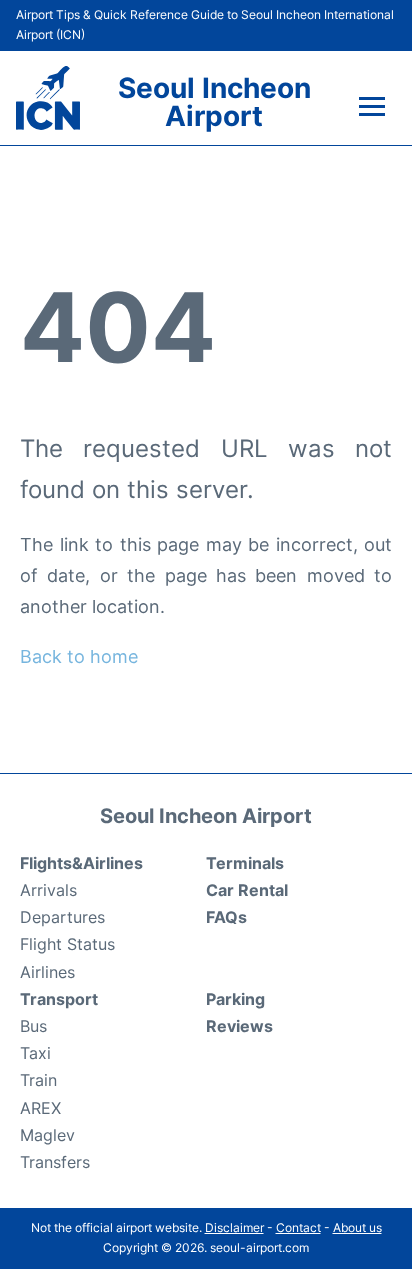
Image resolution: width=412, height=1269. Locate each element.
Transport (59, 999)
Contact (298, 1227)
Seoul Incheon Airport (214, 102)
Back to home (79, 656)
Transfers (55, 1162)
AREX (40, 1108)
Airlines (47, 972)
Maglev (47, 1135)
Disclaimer (234, 1227)
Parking (235, 999)
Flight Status (67, 944)
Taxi (35, 1053)
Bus (33, 1026)
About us (357, 1227)
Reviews (239, 1026)
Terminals (245, 863)
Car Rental (247, 890)
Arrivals (48, 890)
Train (38, 1080)
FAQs (226, 917)
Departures (62, 917)
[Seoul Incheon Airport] (48, 98)
